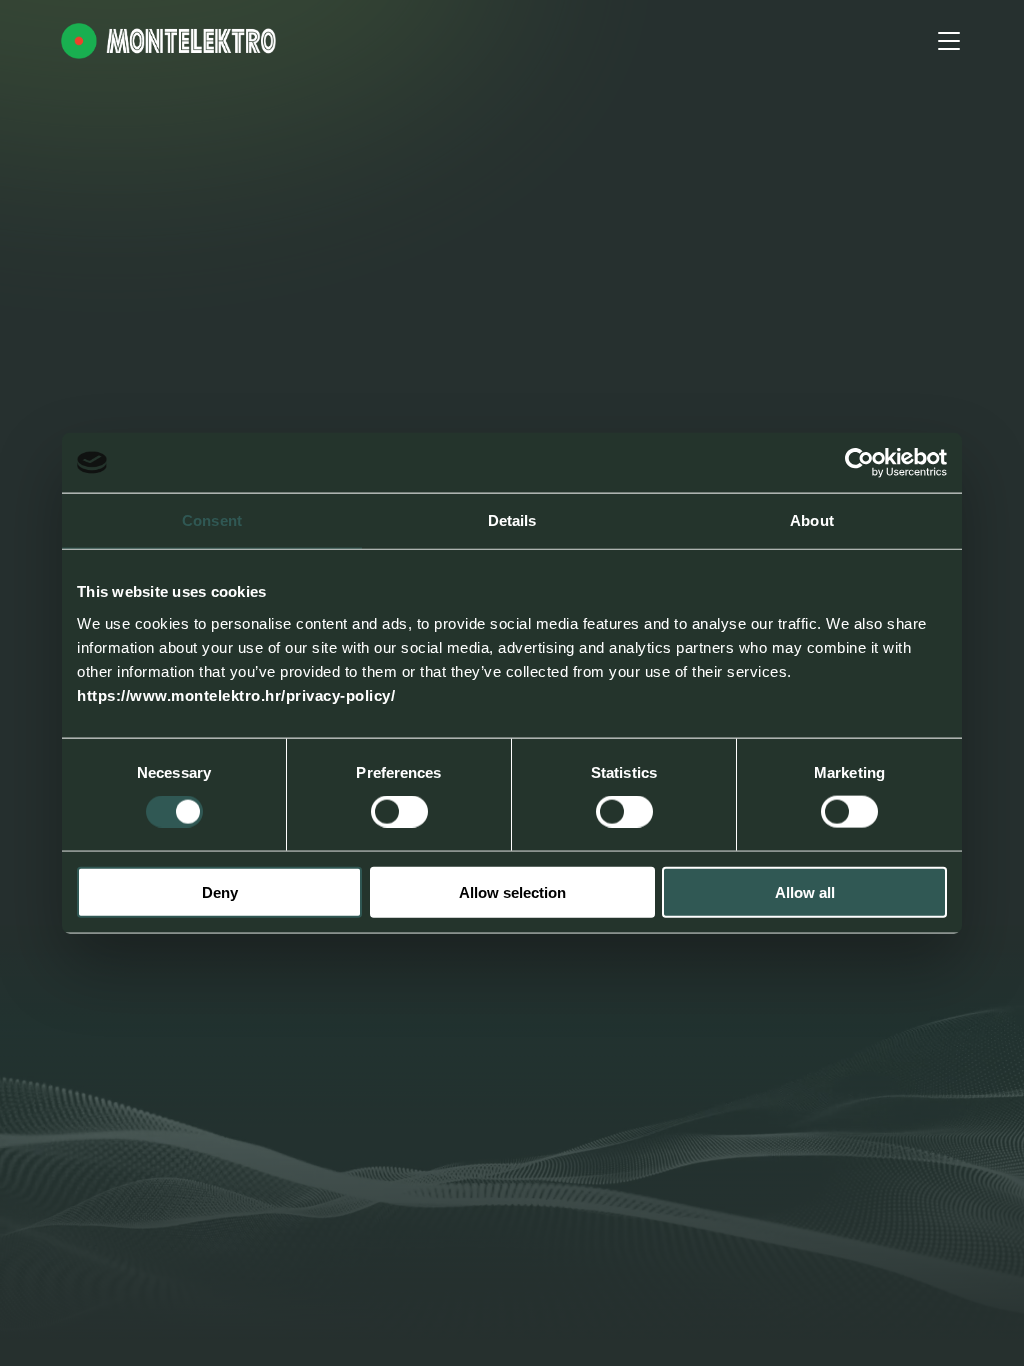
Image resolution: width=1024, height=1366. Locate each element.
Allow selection (512, 891)
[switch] (399, 812)
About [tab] (812, 520)
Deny (220, 891)
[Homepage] (168, 41)
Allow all (805, 891)
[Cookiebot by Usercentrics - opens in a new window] (859, 463)
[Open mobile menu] (949, 41)
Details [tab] (512, 520)
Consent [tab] (212, 520)
